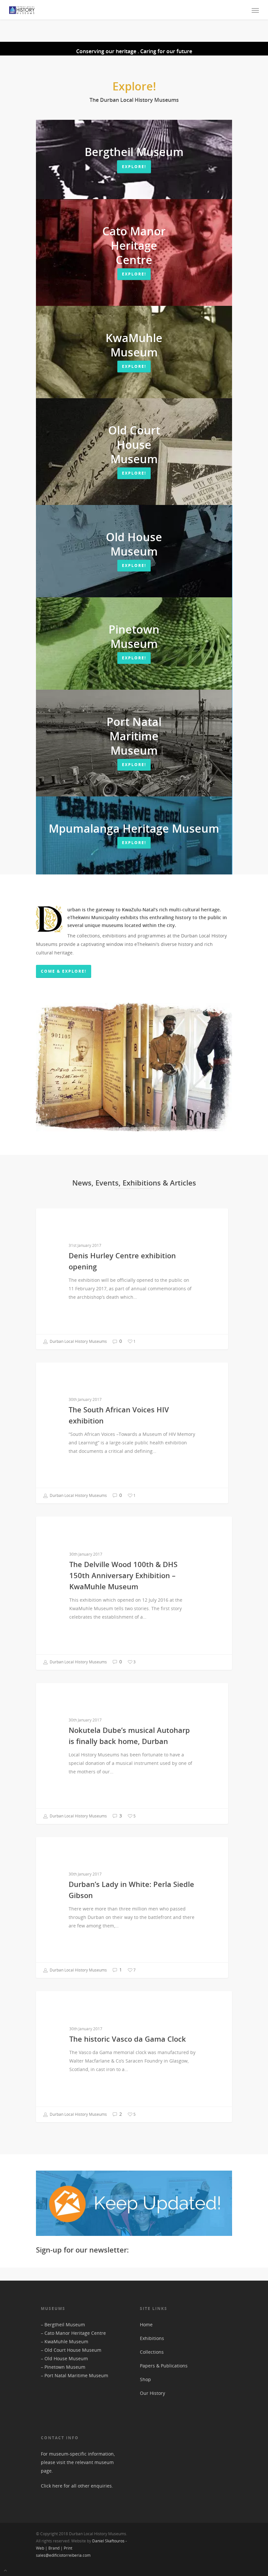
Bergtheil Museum (65, 2325)
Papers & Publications (164, 2366)
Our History (152, 2393)
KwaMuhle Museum (66, 2341)
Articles (55, 1219)
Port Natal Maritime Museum (76, 2375)
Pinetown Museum (65, 2367)
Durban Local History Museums (78, 1341)
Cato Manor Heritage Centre (75, 2333)
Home (146, 2325)
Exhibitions (152, 2338)
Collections (152, 2352)
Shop (145, 2379)
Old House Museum (66, 2358)
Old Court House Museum (73, 2350)
